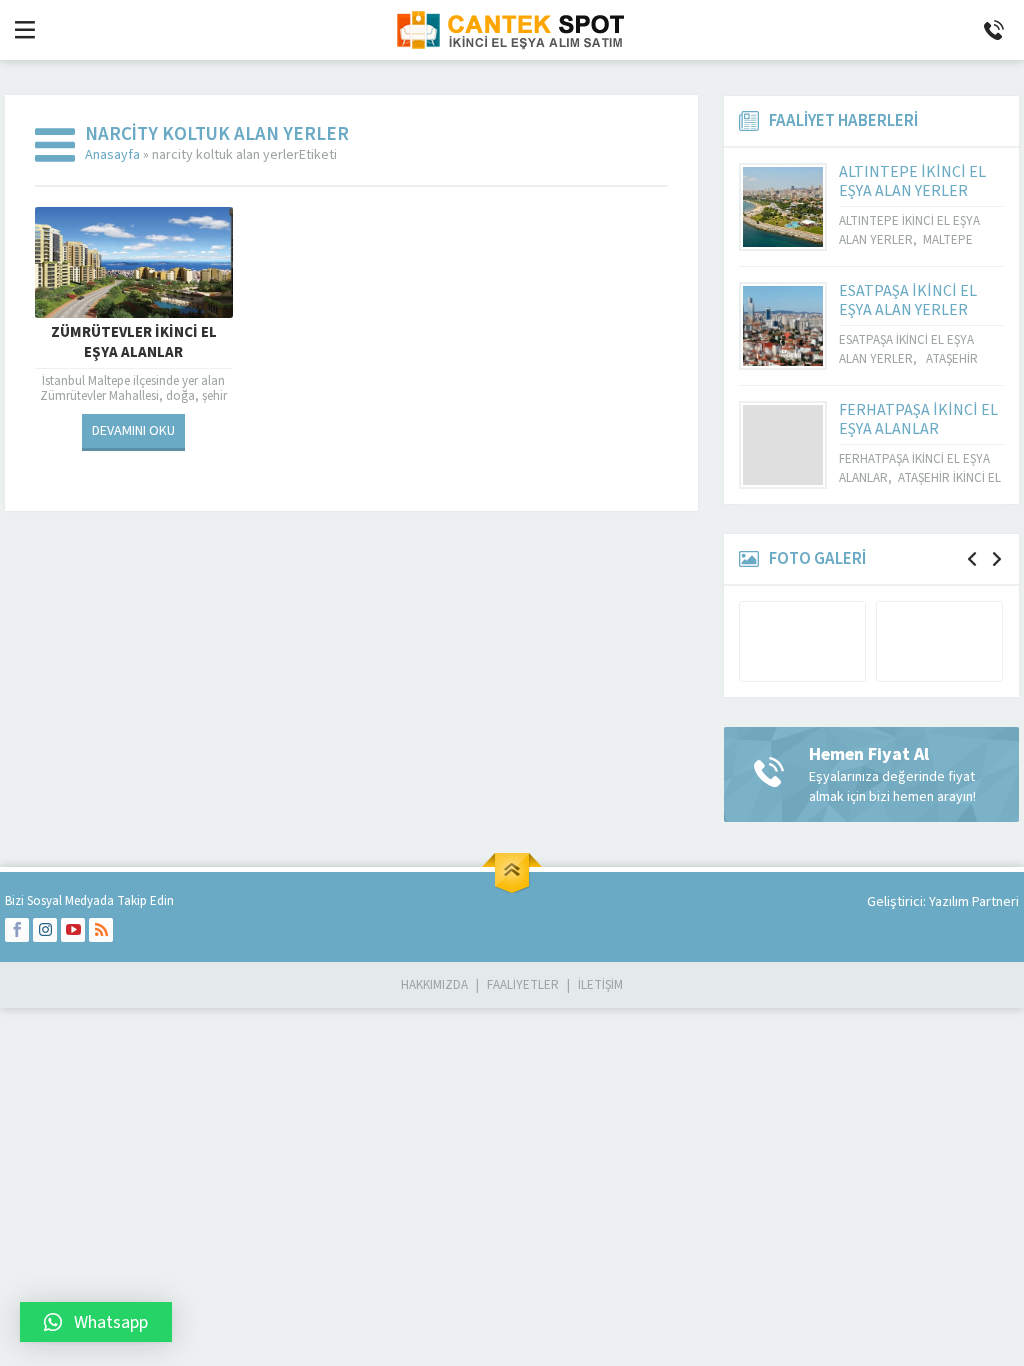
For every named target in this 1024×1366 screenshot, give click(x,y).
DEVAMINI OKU (133, 431)
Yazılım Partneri (974, 902)
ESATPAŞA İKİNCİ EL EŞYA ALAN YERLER (908, 300)
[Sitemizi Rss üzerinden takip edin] (101, 930)
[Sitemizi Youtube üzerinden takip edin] (73, 930)
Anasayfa (112, 155)
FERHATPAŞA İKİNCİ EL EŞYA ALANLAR (918, 419)
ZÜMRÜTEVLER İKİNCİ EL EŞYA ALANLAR (134, 343)
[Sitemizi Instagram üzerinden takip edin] (45, 930)
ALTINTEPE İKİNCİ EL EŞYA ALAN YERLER (912, 181)
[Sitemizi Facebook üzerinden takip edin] (17, 930)
